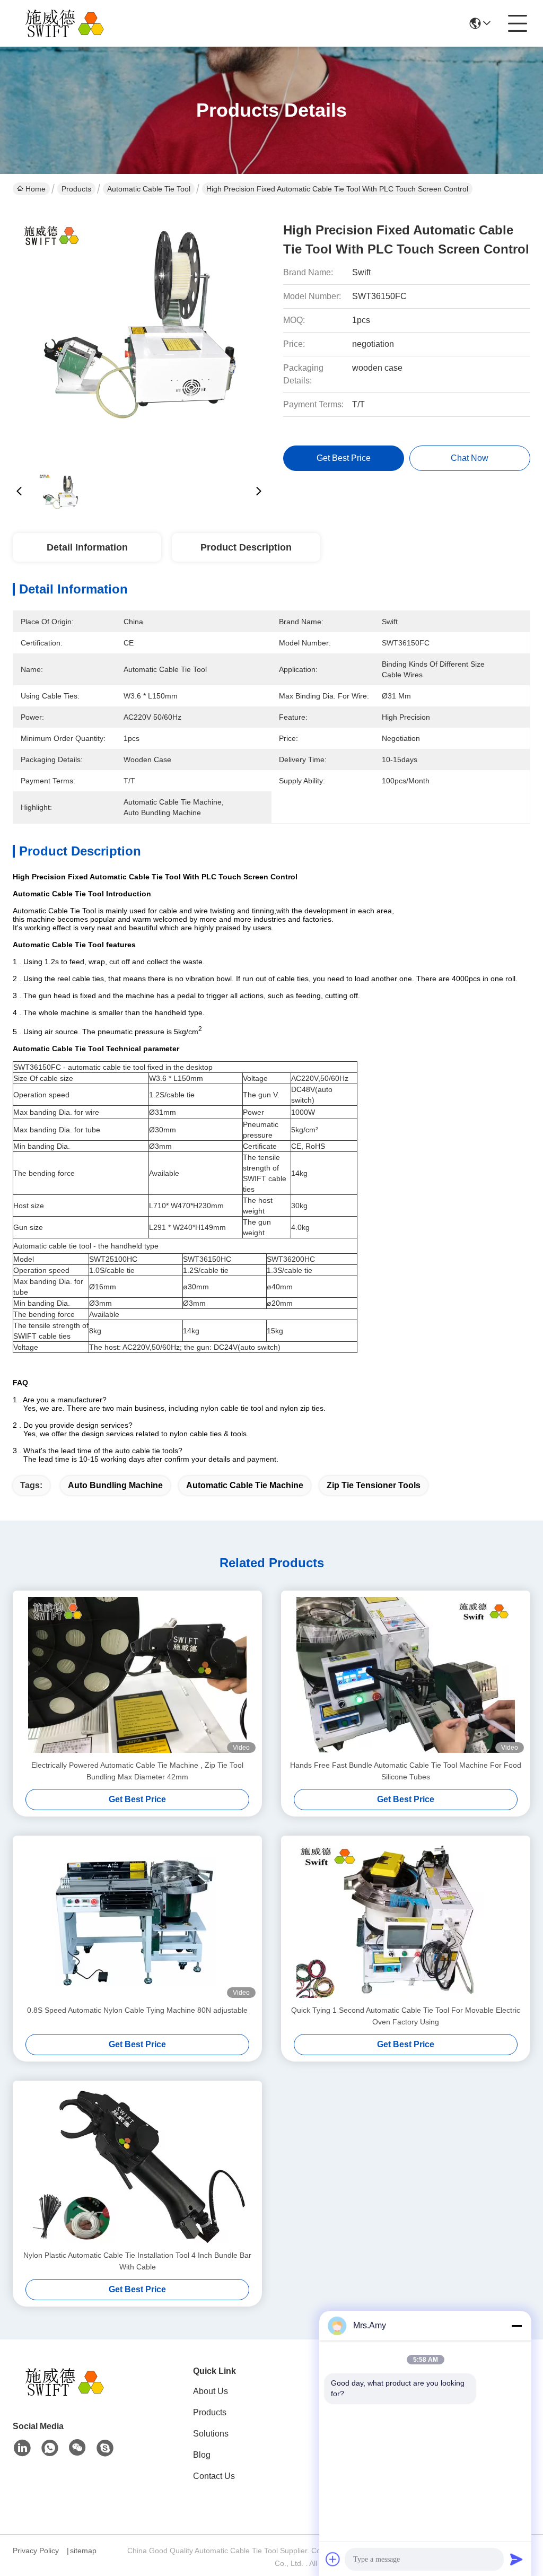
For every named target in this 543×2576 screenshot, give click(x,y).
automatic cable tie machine (245, 1485)
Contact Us (214, 2476)
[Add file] (333, 2559)
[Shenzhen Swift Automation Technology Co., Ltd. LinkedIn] (22, 2448)
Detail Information (87, 547)
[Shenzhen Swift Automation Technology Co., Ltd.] (71, 23)
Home (36, 189)
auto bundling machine (115, 1485)
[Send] (516, 2559)
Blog (202, 2455)
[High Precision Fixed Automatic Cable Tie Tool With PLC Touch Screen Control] (139, 334)
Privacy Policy (36, 2551)
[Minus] (516, 2326)
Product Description (246, 547)
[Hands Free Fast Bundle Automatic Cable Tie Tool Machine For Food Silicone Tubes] (406, 1675)
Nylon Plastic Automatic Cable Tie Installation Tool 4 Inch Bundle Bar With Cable (137, 2261)
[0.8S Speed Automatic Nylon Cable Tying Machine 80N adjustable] (137, 1920)
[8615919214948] (50, 2448)
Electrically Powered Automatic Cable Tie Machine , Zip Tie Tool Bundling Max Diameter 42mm (137, 1771)
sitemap (83, 2551)
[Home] (71, 2395)
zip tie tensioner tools (374, 1485)
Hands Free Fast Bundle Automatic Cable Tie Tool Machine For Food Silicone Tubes (406, 1771)
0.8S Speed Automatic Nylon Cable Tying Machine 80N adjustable (137, 2010)
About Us (211, 2391)
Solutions (211, 2434)
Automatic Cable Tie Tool (149, 189)
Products (76, 189)
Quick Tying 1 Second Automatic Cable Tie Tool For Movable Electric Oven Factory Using (406, 2016)
